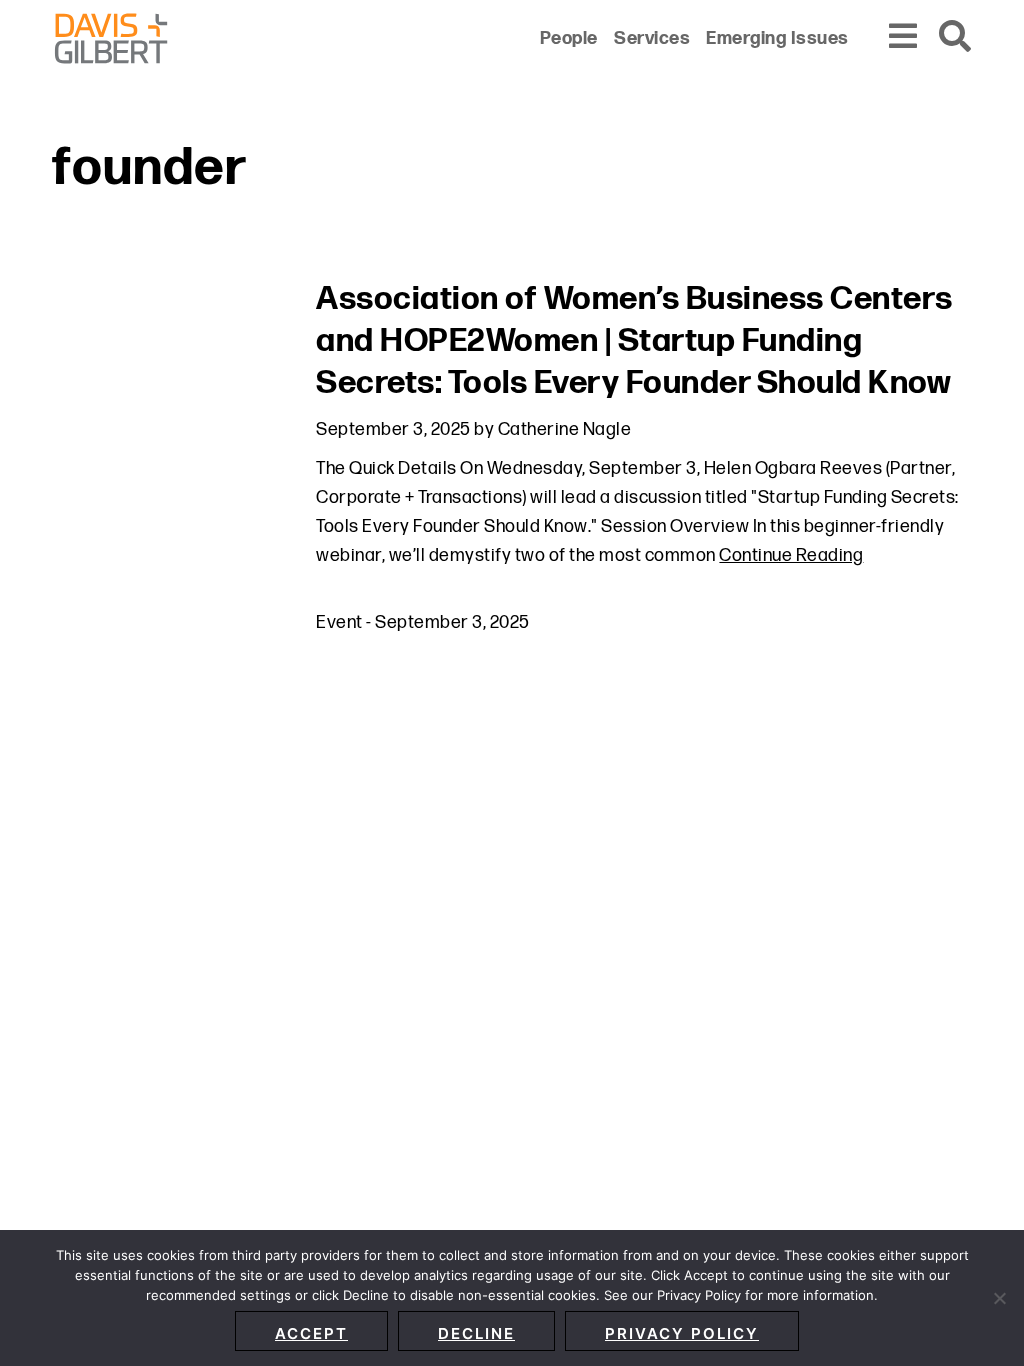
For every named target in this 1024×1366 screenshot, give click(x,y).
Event (339, 622)
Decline (476, 1333)
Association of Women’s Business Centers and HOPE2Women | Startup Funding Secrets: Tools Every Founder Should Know (634, 341)
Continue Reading (791, 555)
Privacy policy (682, 1333)
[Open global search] (956, 37)
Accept (311, 1333)
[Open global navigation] (904, 37)
